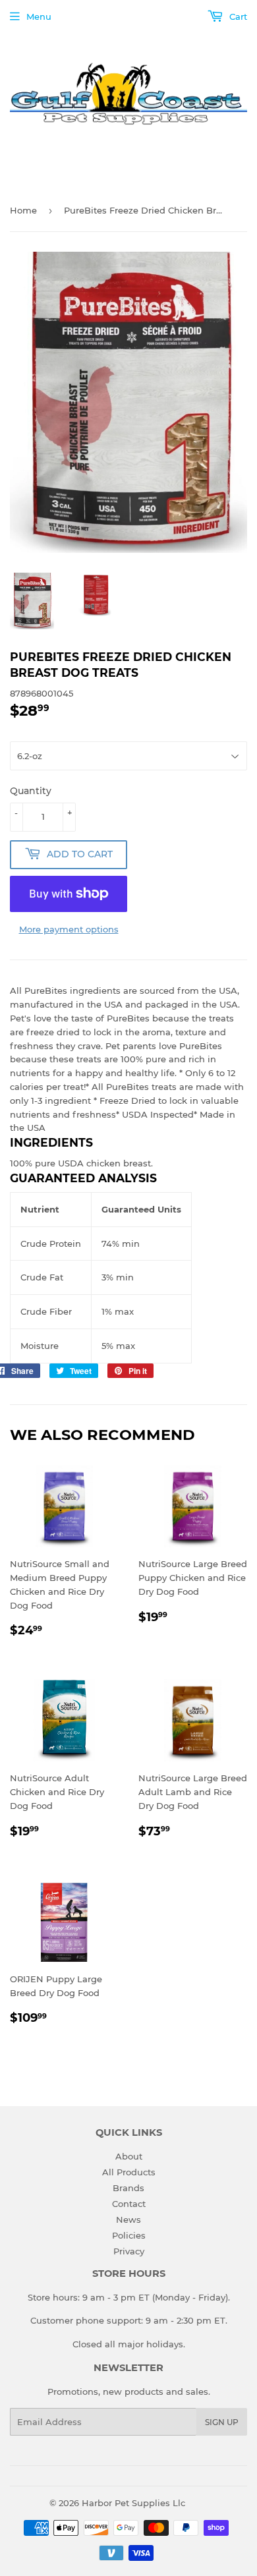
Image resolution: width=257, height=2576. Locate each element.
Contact (129, 2204)
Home (23, 210)
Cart (237, 16)
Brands (128, 2188)
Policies (129, 2235)
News (128, 2219)
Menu (39, 16)
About (129, 2156)
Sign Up (222, 2422)
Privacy (129, 2251)
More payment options (69, 929)
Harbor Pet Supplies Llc (133, 2503)
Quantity (31, 791)
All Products (129, 2172)
